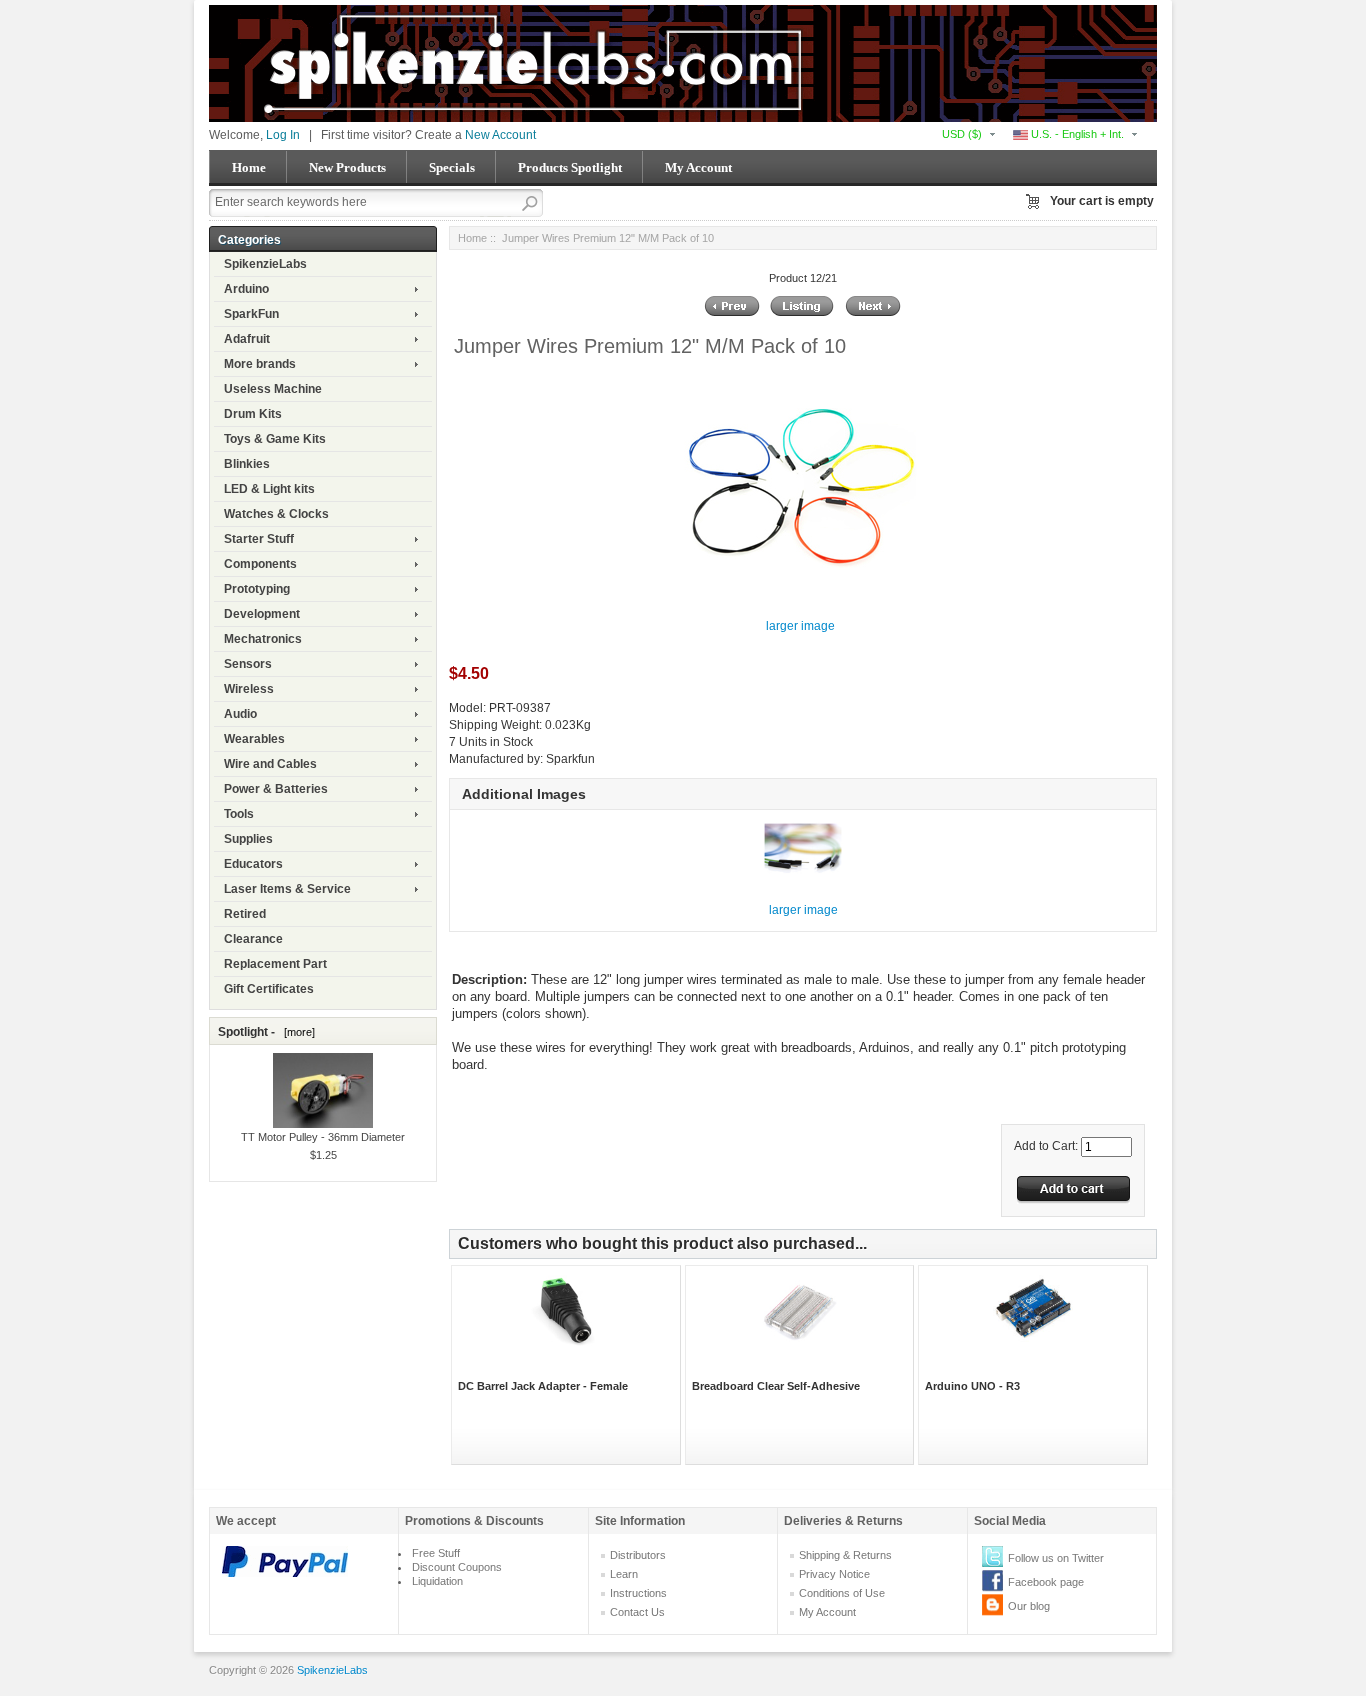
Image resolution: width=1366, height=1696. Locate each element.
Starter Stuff (259, 539)
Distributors (638, 1555)
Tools (239, 814)
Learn (624, 1574)
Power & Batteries (276, 789)
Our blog (1029, 1606)
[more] (296, 1032)
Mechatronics (263, 639)
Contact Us (637, 1612)
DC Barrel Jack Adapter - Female (543, 1386)
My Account (698, 167)
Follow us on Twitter (1056, 1558)
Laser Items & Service (287, 889)
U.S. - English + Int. (1076, 134)
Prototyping (257, 589)
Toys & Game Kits (275, 439)
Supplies (248, 839)
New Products (347, 167)
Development (262, 614)
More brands (260, 364)
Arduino (246, 289)
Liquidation (437, 1581)
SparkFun (251, 314)
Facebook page (1046, 1582)
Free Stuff (436, 1553)
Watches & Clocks (276, 514)
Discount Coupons (457, 1567)
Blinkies (247, 464)
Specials (452, 167)
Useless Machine (273, 389)
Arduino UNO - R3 (972, 1386)
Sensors (248, 664)
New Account (500, 135)
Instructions (638, 1593)
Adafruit (247, 339)
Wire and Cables (270, 764)
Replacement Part (275, 964)
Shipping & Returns (845, 1555)
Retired (245, 914)
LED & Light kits (269, 489)
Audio (240, 714)
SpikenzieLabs (265, 264)
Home (249, 167)
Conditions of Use (842, 1593)
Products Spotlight (570, 167)
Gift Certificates (269, 989)
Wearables (254, 739)
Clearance (253, 939)
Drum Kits (253, 414)
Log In (283, 135)
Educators (253, 864)
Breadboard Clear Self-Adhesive (776, 1386)
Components (260, 564)
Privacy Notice (834, 1574)
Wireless (249, 689)
